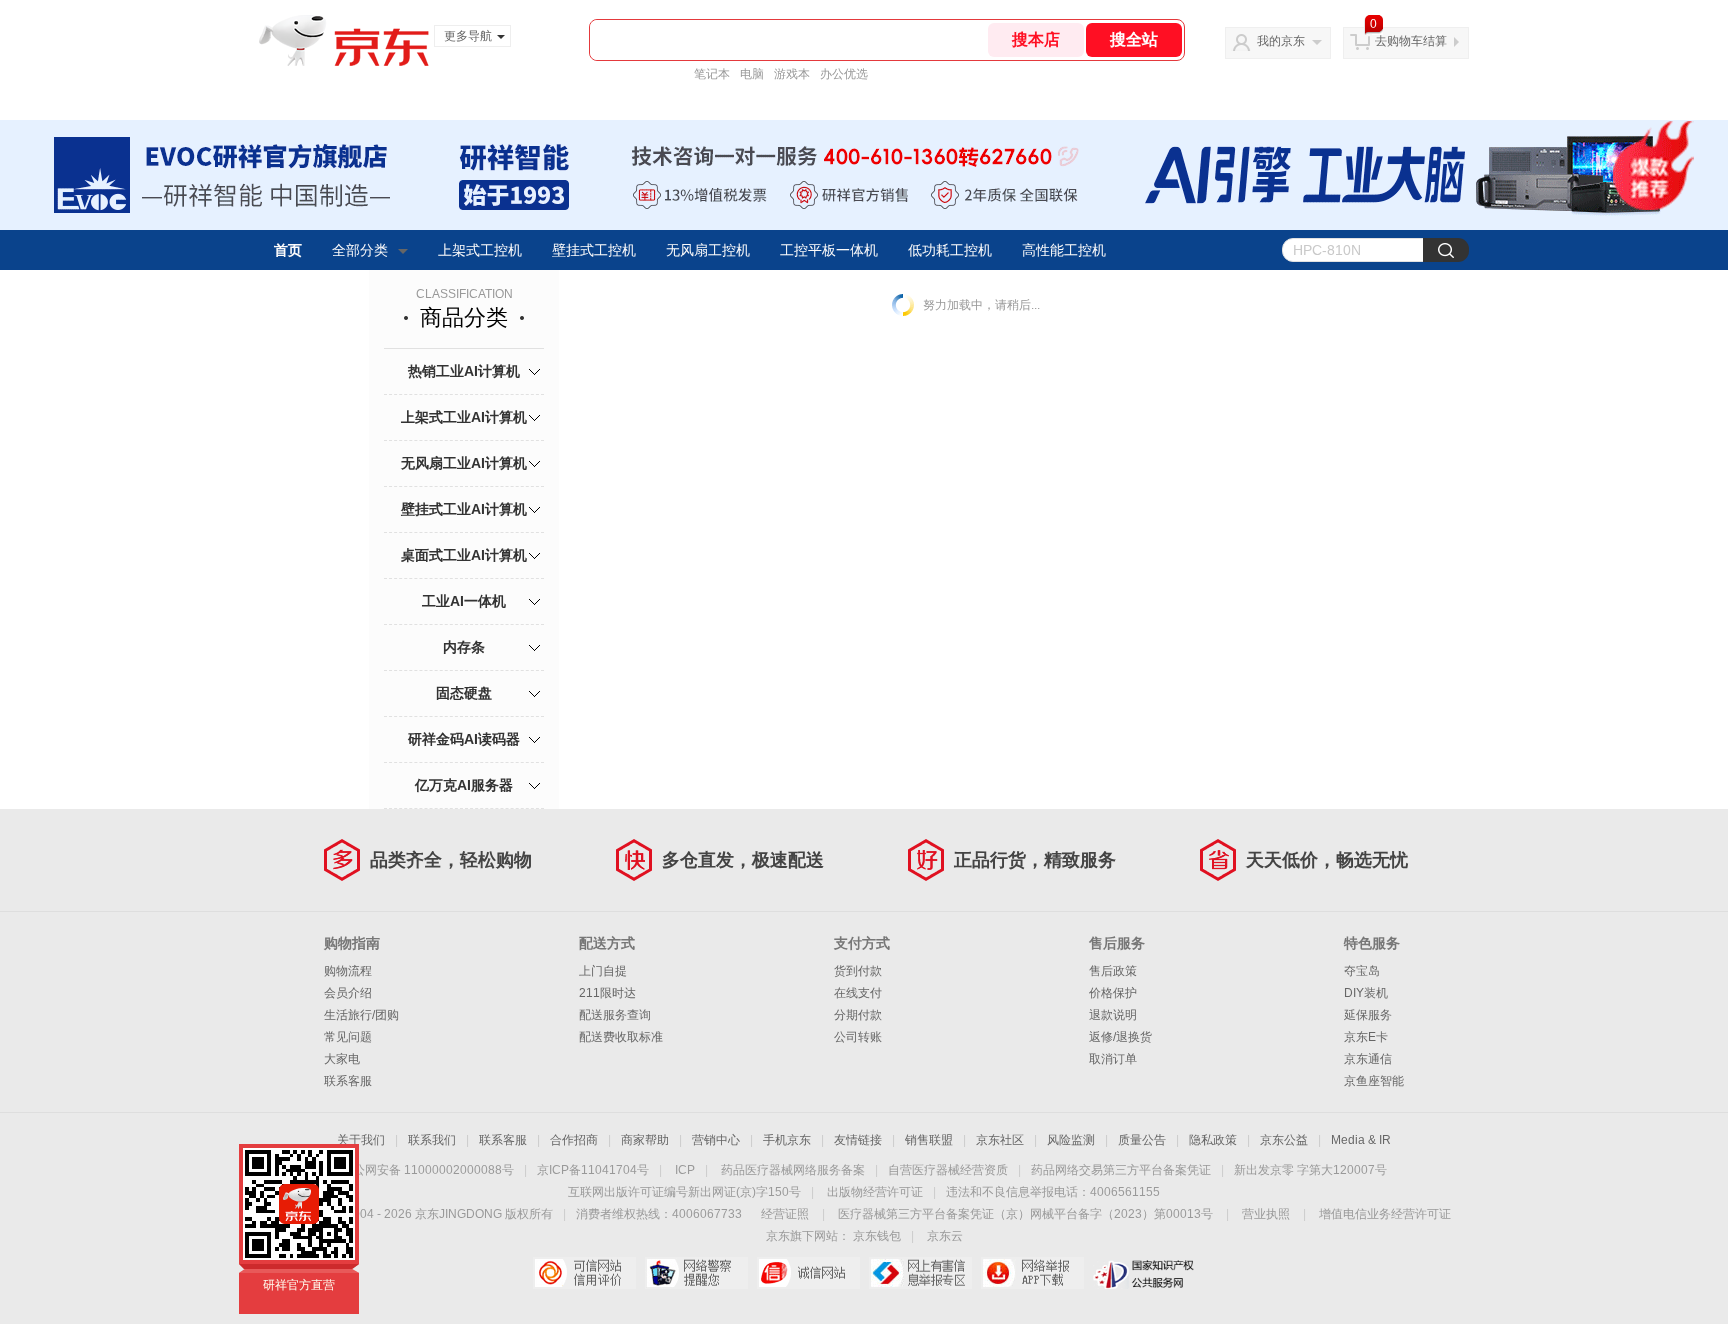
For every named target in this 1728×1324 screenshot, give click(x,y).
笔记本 (712, 74)
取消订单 (1113, 1059)
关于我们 (361, 1140)
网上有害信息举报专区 (920, 1273)
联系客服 (348, 1081)
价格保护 (1113, 993)
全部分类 (360, 250)
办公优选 (844, 74)
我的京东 (1281, 41)
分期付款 (858, 1015)
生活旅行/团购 (361, 1015)
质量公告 (1142, 1140)
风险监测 (1071, 1140)
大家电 (342, 1059)
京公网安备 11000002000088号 (427, 1170)
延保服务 (1368, 1015)
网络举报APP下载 (1032, 1273)
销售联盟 (929, 1140)
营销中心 (716, 1140)
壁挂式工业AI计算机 (464, 509)
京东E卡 (1366, 1037)
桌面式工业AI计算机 (464, 555)
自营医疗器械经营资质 (948, 1170)
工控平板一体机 (829, 250)
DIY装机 (1366, 993)
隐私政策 (1213, 1140)
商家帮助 (645, 1140)
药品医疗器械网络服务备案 (793, 1170)
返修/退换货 (1120, 1037)
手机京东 (787, 1140)
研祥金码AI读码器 (464, 739)
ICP (685, 1170)
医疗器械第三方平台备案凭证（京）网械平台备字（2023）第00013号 (1025, 1214)
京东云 (945, 1236)
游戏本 (792, 74)
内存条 (464, 647)
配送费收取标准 (621, 1037)
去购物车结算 (1411, 41)
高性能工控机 (1064, 250)
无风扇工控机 (708, 250)
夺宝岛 (1362, 971)
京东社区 (1000, 1140)
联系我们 (432, 1140)
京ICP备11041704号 (593, 1170)
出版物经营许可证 (875, 1192)
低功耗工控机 (950, 250)
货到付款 (858, 971)
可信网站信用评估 (584, 1273)
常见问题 (348, 1037)
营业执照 (1266, 1214)
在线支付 (858, 993)
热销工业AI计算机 (464, 371)
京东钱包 (877, 1236)
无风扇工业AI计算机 (464, 463)
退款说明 (1113, 1015)
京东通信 (1368, 1059)
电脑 (752, 74)
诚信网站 (808, 1273)
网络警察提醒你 (696, 1273)
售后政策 (1113, 971)
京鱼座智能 (1374, 1081)
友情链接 (858, 1140)
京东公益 (1284, 1140)
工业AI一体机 (464, 601)
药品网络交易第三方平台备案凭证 (1121, 1170)
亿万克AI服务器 (464, 785)
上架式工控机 (480, 250)
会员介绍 (348, 993)
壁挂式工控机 (594, 250)
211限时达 (607, 993)
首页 (288, 250)
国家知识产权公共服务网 (1144, 1273)
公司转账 (858, 1037)
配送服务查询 (615, 1015)
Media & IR (1361, 1140)
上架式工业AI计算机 (464, 417)
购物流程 (348, 971)
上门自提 (603, 971)
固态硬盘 (464, 693)
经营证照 (785, 1214)
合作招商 (574, 1140)
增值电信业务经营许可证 (1385, 1214)
